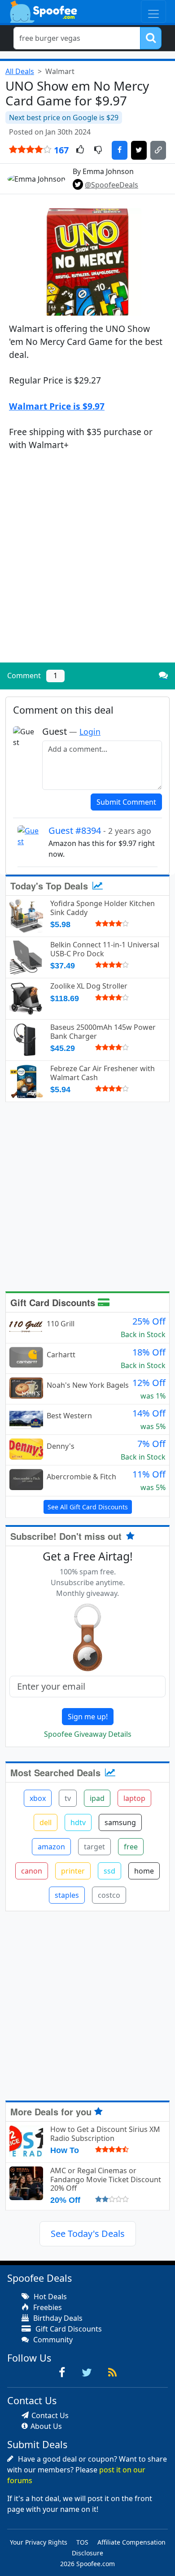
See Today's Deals (88, 2234)
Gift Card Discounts (54, 1302)
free (131, 1847)
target (94, 1847)
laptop (134, 1798)
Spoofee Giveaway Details (88, 1734)
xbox (38, 1798)
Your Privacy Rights (39, 2542)
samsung (120, 1822)
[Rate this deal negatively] (98, 150)
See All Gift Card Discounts (88, 1507)
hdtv (78, 1822)
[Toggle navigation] (153, 11)
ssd (109, 1871)
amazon (51, 1847)
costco (109, 1895)
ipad (97, 1798)
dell (46, 1822)
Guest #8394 (100, 830)
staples (67, 1895)
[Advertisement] (87, 564)
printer (73, 1871)
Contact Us (50, 2415)
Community (52, 2340)
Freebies (47, 2307)
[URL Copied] (158, 150)
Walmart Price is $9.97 (57, 406)
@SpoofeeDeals (112, 185)
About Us (46, 2426)
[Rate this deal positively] (80, 150)
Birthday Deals (57, 2318)
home (144, 1871)
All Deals (20, 71)
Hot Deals (49, 2297)
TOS (82, 2542)
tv (68, 1798)
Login (90, 732)
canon (32, 1871)
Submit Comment (126, 802)
